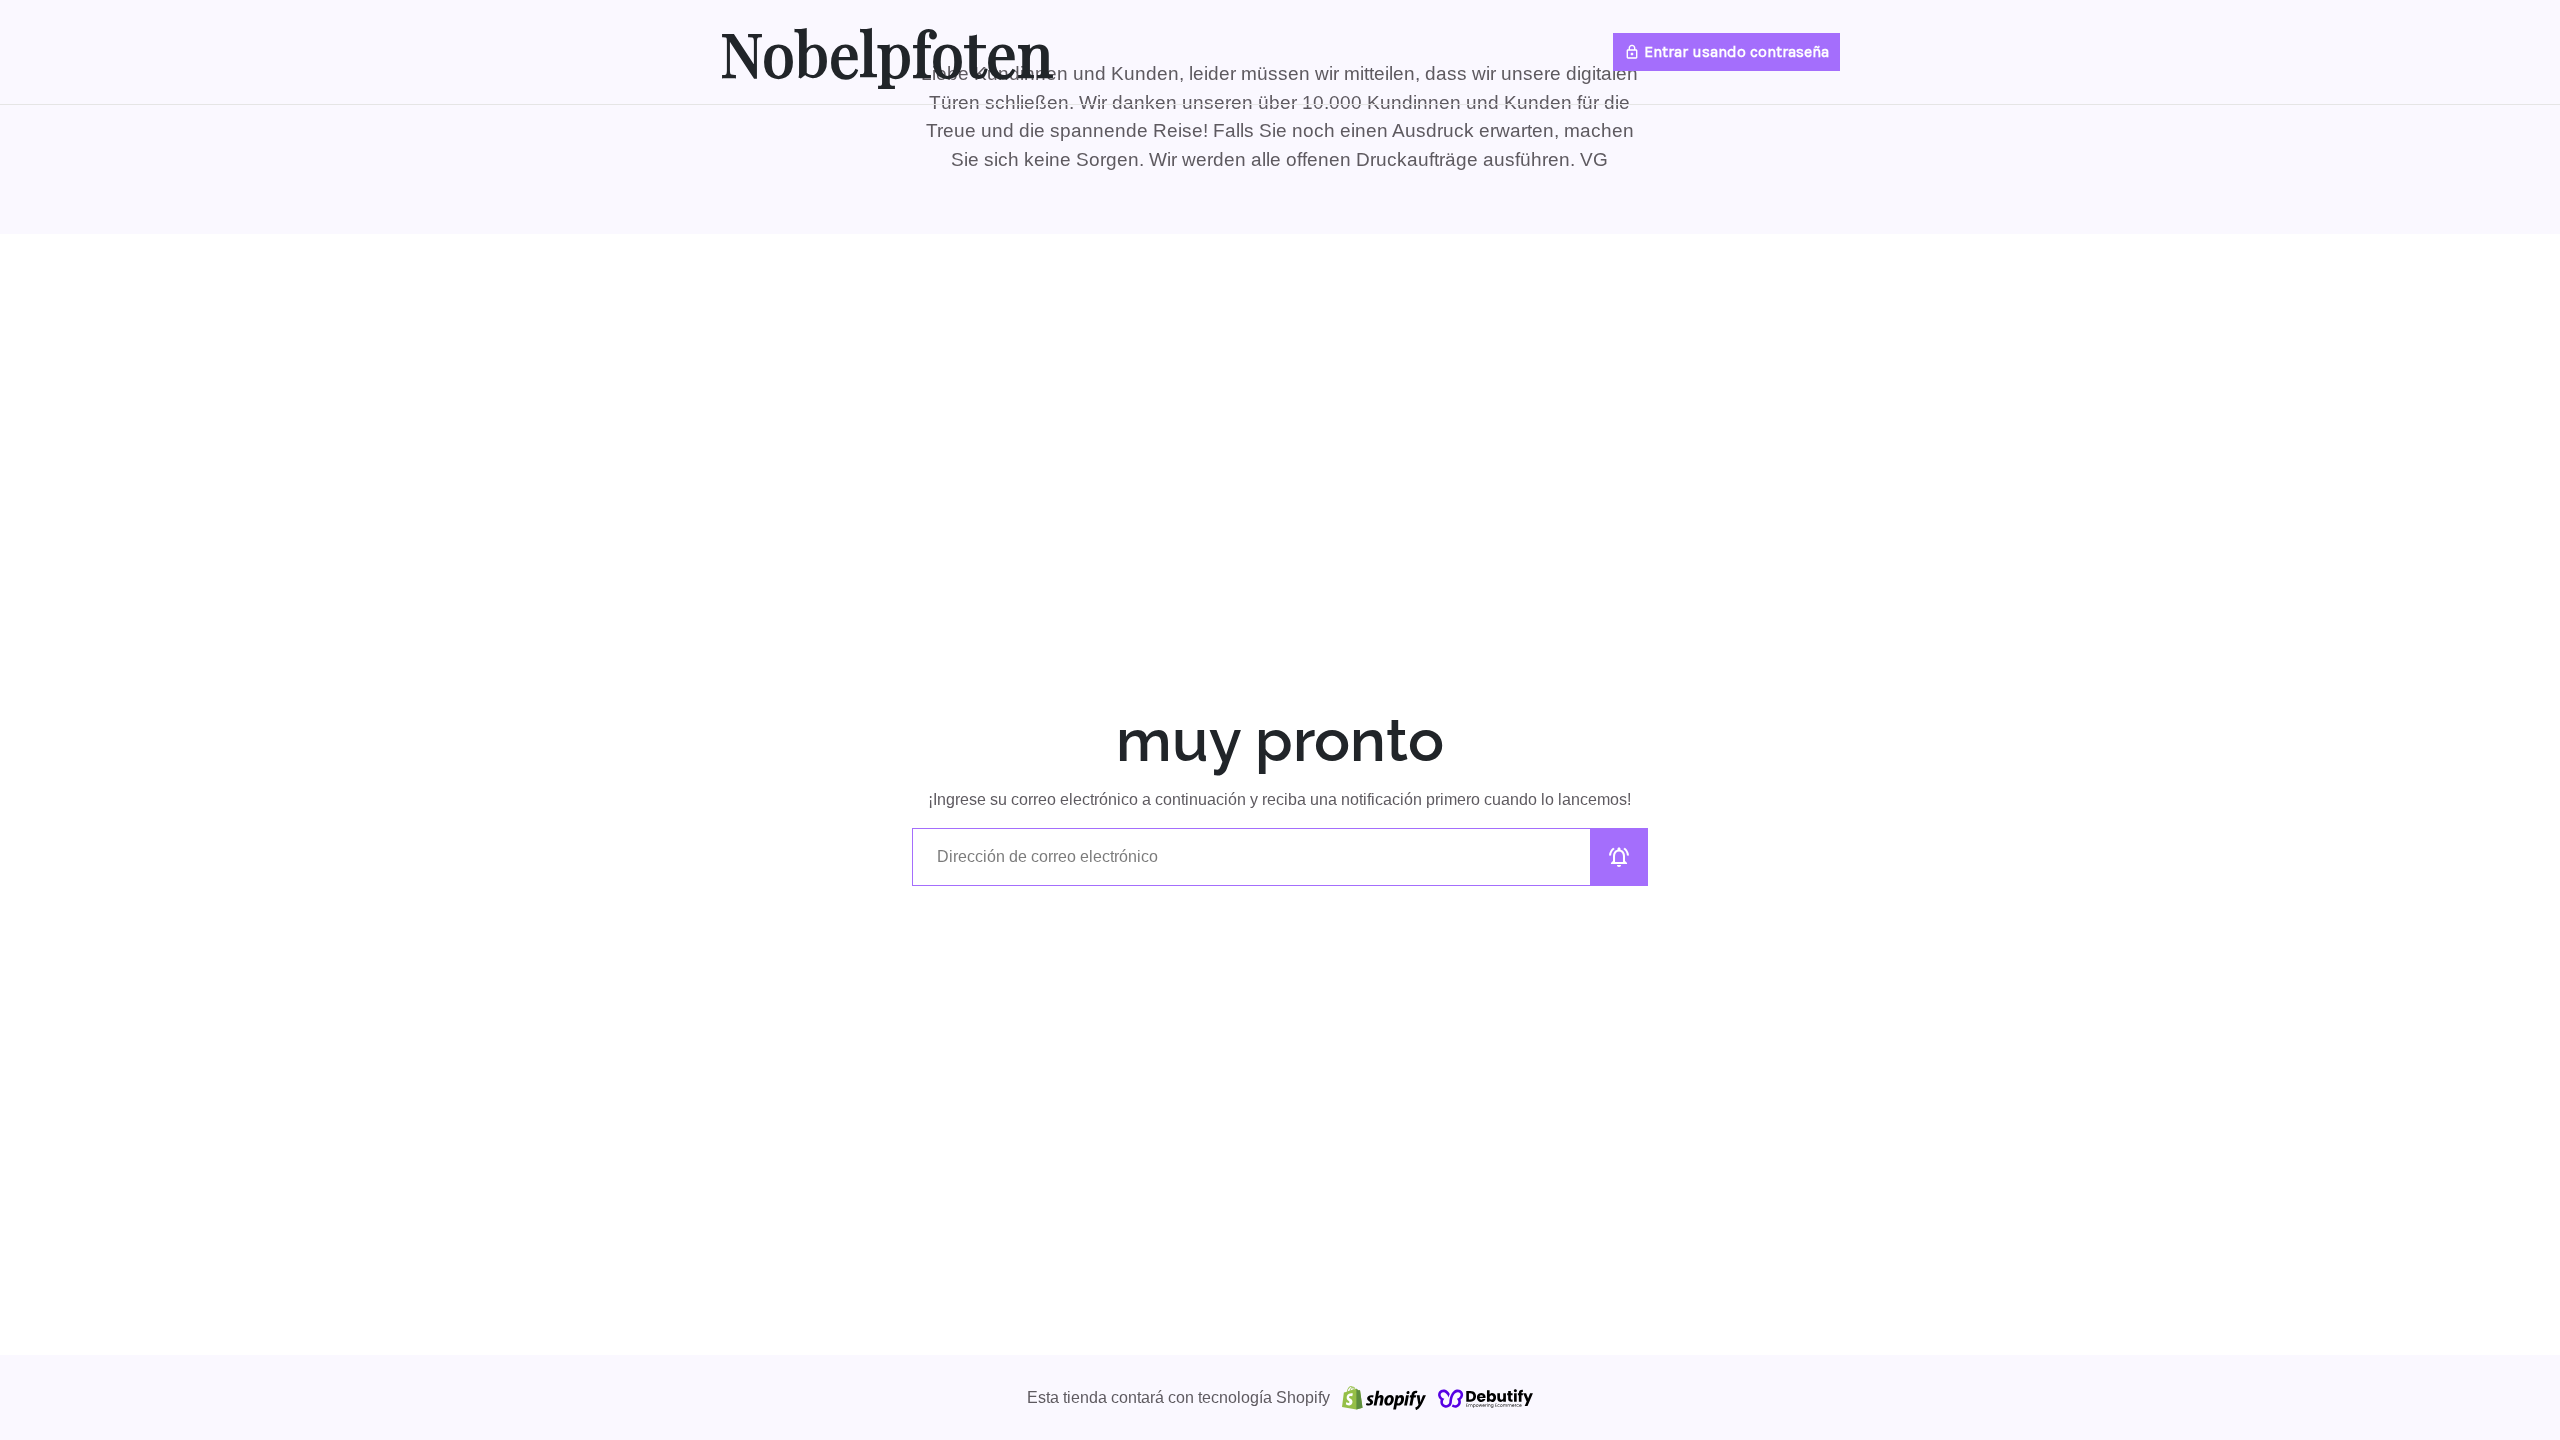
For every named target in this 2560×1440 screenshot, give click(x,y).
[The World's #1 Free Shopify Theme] (1486, 1397)
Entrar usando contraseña (1726, 51)
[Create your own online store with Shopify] (1384, 1397)
